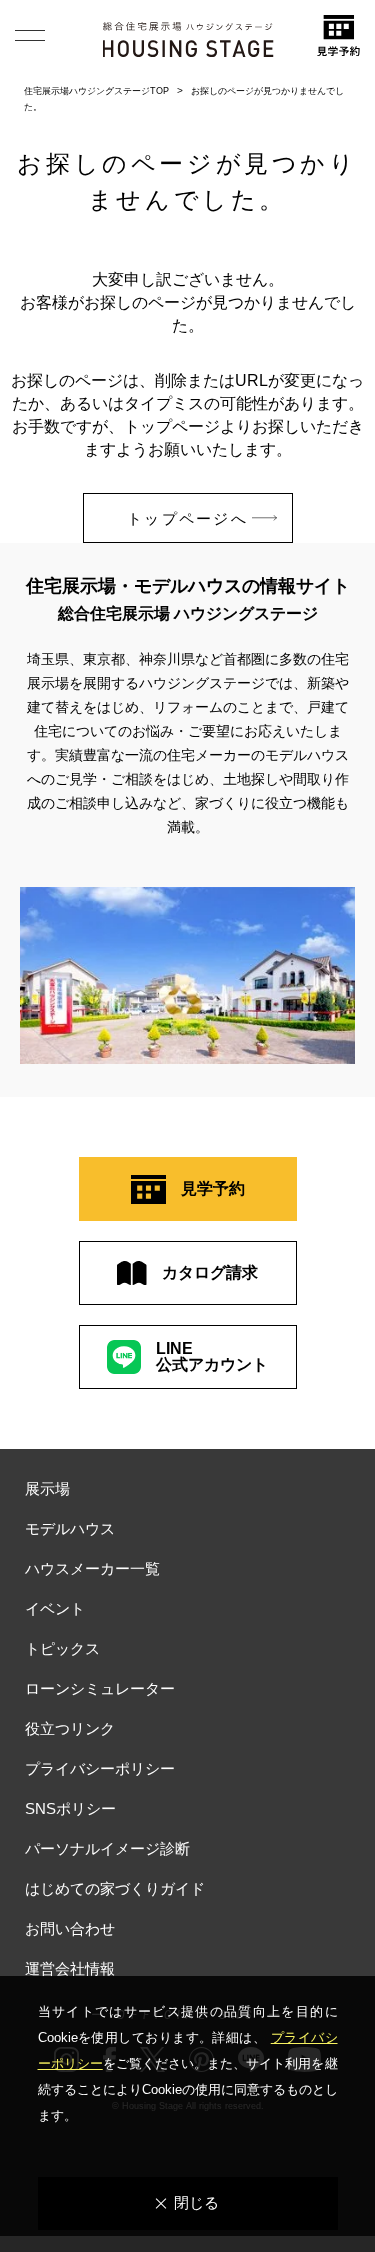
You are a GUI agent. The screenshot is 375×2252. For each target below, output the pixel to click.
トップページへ (187, 518)
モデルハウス (70, 1528)
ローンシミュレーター (100, 1688)
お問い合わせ (70, 1928)
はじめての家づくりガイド (115, 1888)
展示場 (47, 1488)
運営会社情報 (70, 1968)
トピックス (62, 1648)
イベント (55, 1608)
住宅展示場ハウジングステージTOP (96, 91)
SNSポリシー (70, 1808)
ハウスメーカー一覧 (92, 1568)
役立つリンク (70, 1728)
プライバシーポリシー (100, 1768)
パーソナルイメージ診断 (107, 1848)
